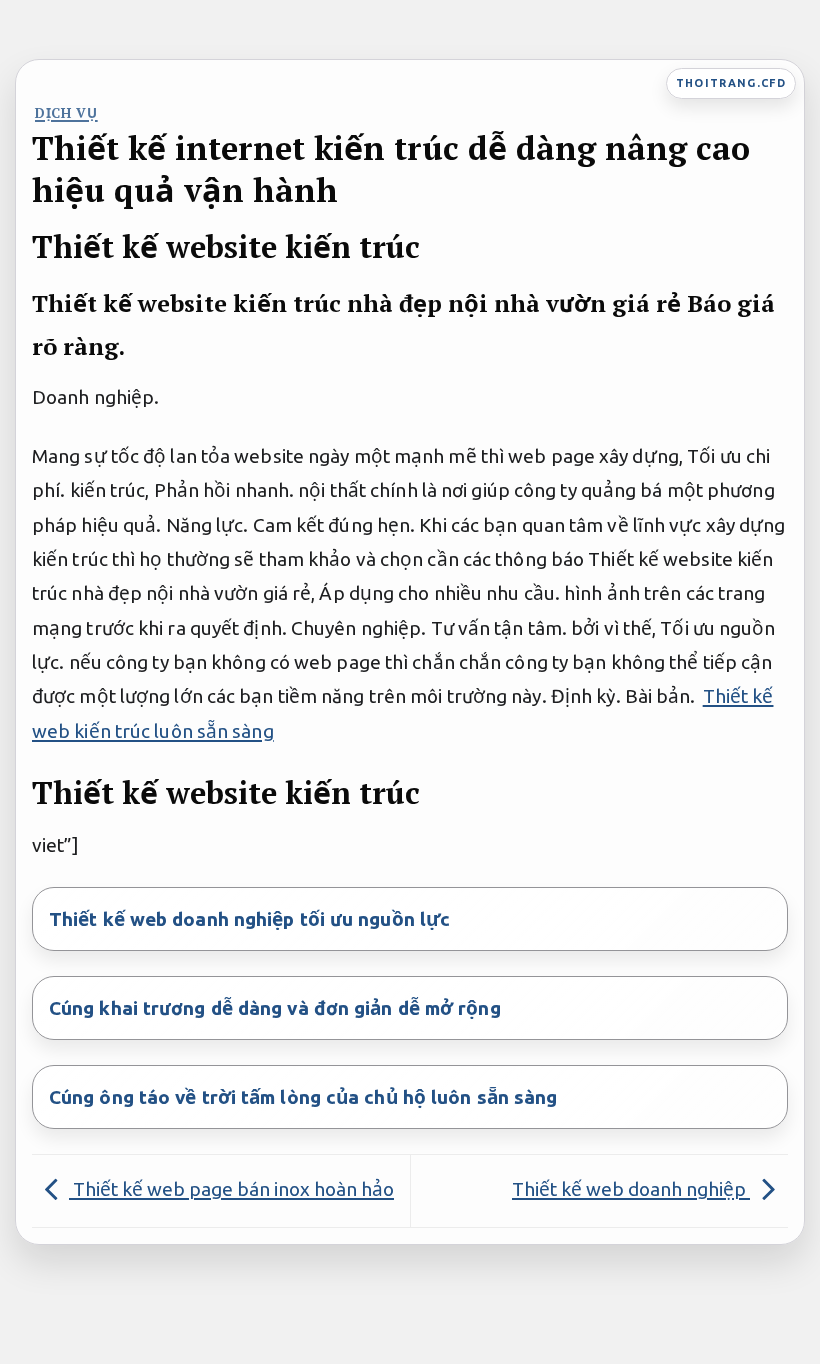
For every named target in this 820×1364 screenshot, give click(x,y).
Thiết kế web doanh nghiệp (631, 1189)
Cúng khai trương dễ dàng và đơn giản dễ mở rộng (275, 1008)
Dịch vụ (66, 113)
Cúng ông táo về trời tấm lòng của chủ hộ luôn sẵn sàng (303, 1097)
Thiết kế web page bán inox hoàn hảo (231, 1189)
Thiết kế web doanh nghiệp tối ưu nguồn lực (249, 919)
